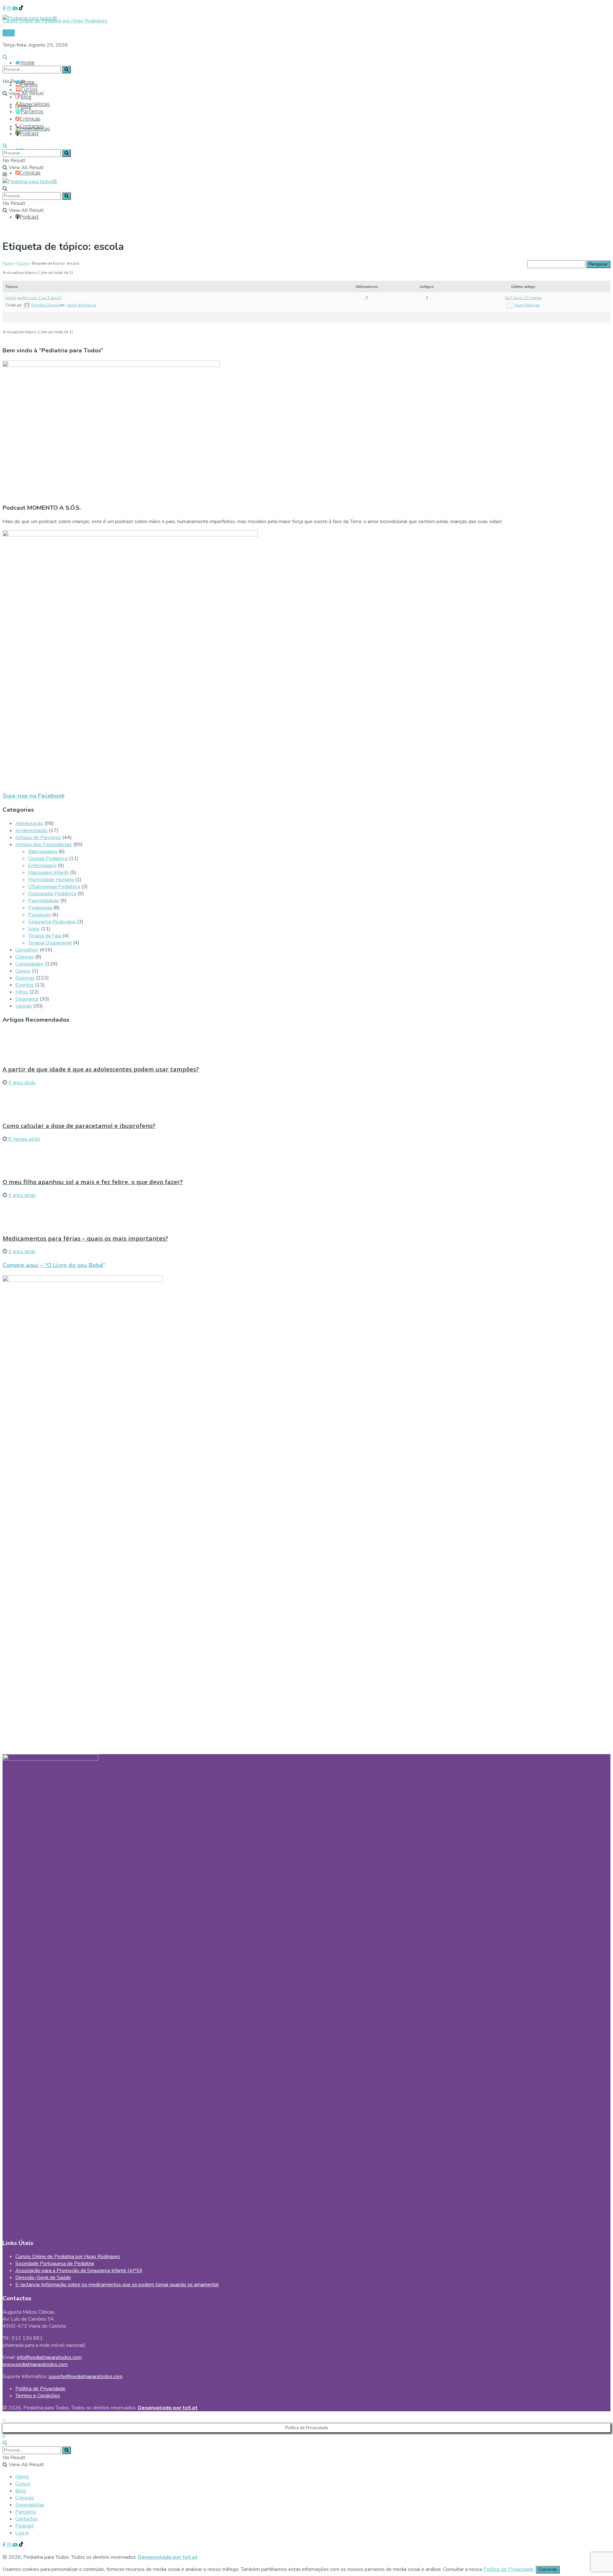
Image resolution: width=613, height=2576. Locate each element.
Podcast (29, 217)
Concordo (548, 2570)
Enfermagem (42, 866)
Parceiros (32, 111)
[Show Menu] (5, 175)
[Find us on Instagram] (10, 9)
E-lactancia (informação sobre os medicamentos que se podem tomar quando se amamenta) (117, 2285)
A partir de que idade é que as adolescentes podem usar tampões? (101, 1069)
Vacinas (24, 1006)
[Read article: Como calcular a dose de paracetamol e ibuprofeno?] (306, 1101)
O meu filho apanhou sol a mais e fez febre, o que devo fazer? (93, 1182)
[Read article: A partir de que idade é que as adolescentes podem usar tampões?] (306, 1045)
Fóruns (23, 263)
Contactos (32, 126)
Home (27, 63)
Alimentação (29, 823)
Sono (34, 929)
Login (9, 33)
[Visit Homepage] (30, 16)
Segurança (27, 999)
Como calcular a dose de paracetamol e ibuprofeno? (79, 1126)
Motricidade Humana (51, 880)
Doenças (25, 978)
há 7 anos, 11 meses (523, 298)
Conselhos (27, 950)
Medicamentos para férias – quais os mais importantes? (85, 1238)
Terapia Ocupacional (50, 943)
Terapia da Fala (45, 936)
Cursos (29, 89)
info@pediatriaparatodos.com (49, 2357)
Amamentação (31, 830)
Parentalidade (44, 901)
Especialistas (35, 104)
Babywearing (43, 852)
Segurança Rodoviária (52, 922)
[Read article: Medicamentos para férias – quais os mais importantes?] (306, 1213)
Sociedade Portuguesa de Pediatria (55, 2264)
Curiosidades (30, 964)
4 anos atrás (21, 1083)
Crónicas (30, 173)
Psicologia (39, 915)
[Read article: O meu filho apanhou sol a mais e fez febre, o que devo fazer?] (306, 1157)
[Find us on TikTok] (21, 9)
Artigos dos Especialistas (44, 845)
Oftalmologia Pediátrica (54, 887)
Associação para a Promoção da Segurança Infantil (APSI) (79, 2271)
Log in (22, 2533)
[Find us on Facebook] (5, 9)
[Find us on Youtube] (16, 9)
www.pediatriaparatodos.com (35, 2364)
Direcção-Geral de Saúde (43, 2278)
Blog (26, 97)
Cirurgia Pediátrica (48, 859)
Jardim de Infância (81, 305)
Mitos (22, 992)
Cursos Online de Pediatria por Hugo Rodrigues (68, 2257)
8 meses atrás (24, 1139)
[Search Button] (5, 57)
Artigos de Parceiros (38, 837)
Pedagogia (40, 908)
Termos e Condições (38, 2396)
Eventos (25, 985)
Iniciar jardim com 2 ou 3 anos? (34, 298)
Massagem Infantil (48, 873)
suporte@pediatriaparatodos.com (86, 2377)
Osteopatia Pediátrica (52, 894)
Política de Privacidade (40, 2389)
